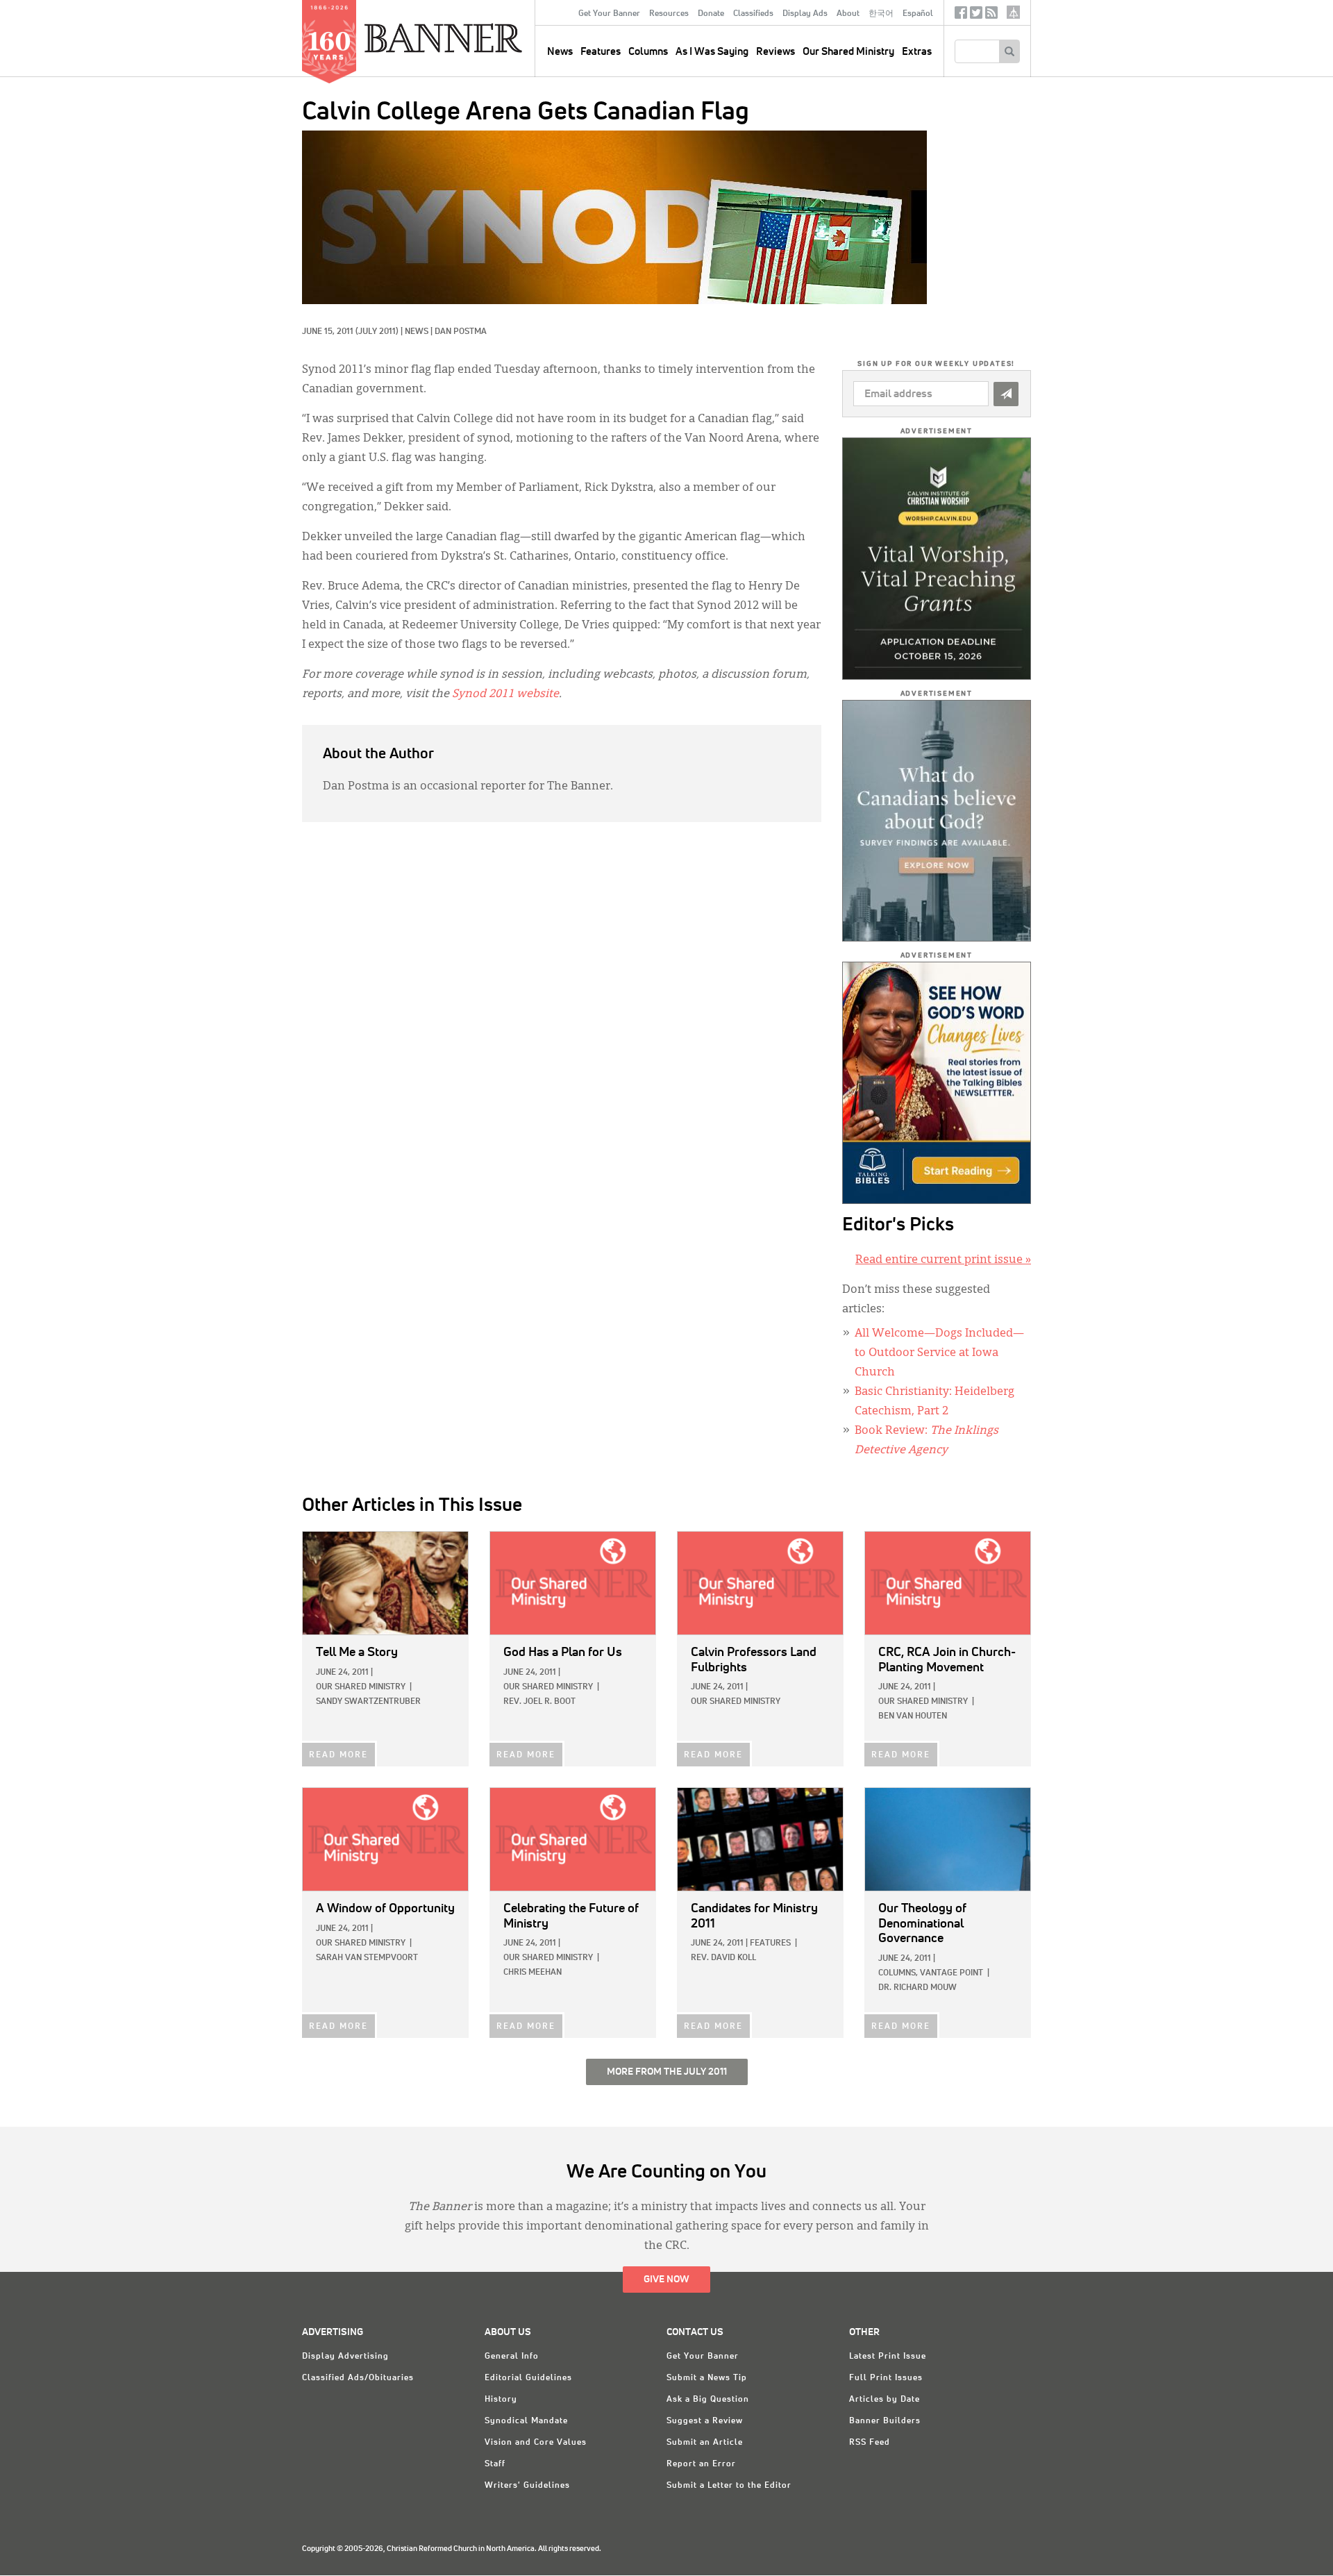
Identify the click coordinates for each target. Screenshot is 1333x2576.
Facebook (961, 16)
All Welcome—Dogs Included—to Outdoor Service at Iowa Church (939, 1353)
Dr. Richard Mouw (917, 1988)
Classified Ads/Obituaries (358, 2378)
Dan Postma (461, 332)
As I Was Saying (712, 52)
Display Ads (805, 14)
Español (918, 14)
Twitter (976, 16)
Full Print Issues (886, 2378)
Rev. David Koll (723, 1958)
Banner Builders (885, 2421)
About (848, 14)
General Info (512, 2357)
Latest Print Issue (888, 2357)
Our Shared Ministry (848, 52)
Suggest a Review (705, 2421)
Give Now (666, 2280)
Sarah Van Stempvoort (367, 1958)
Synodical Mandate (526, 2421)
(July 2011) (377, 332)
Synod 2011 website (505, 694)
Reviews (776, 52)
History (501, 2400)
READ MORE (338, 1755)
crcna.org (1013, 12)
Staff (495, 2464)
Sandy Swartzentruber (368, 1702)
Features (601, 52)
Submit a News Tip (707, 2378)
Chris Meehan (533, 1973)
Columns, (898, 1973)
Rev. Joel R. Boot (539, 1702)
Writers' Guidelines (527, 2486)
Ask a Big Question (708, 2400)
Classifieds (753, 14)
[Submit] (1006, 394)
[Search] (1009, 51)
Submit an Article (705, 2443)
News (417, 332)
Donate (711, 14)
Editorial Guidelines (528, 2378)
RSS (991, 16)
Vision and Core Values (536, 2443)
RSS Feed (870, 2443)
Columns (648, 52)
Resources (669, 14)
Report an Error (701, 2464)
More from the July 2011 (667, 2072)
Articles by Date (885, 2400)
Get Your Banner (609, 14)
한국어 (881, 14)
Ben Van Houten (913, 1716)
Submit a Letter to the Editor (729, 2486)
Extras (917, 52)
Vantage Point (951, 1973)
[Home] (475, 37)
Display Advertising (345, 2357)
